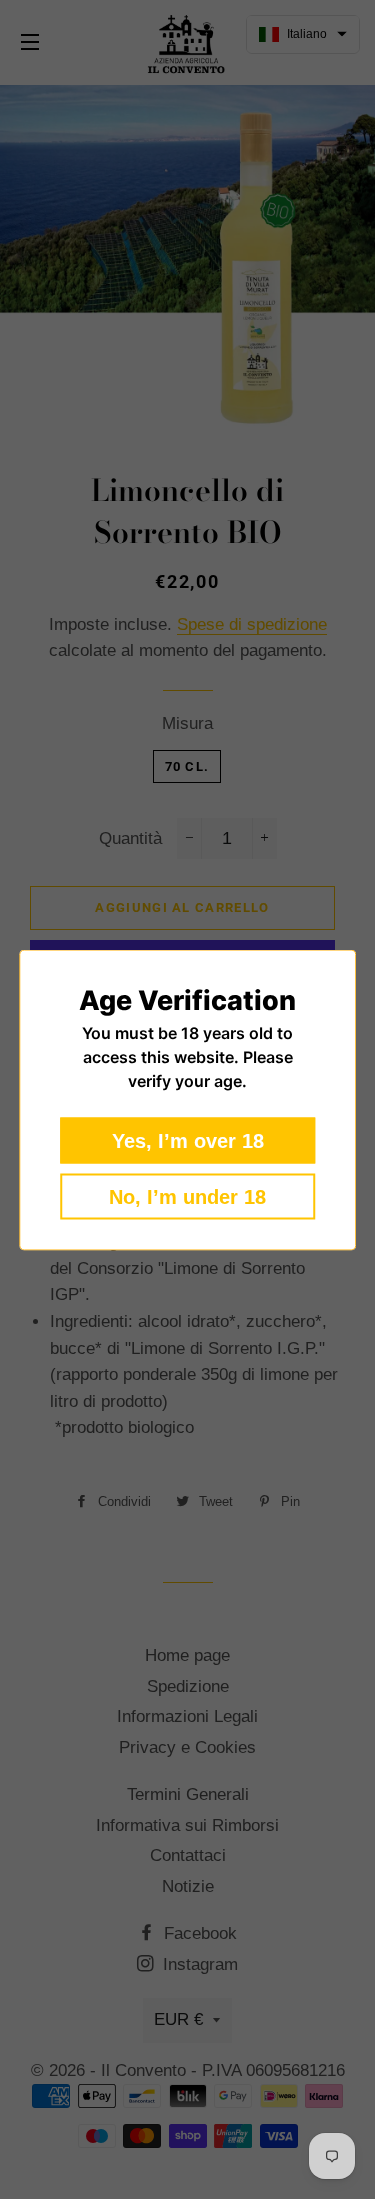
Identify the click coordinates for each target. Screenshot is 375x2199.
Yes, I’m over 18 (188, 1140)
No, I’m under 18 (187, 1196)
